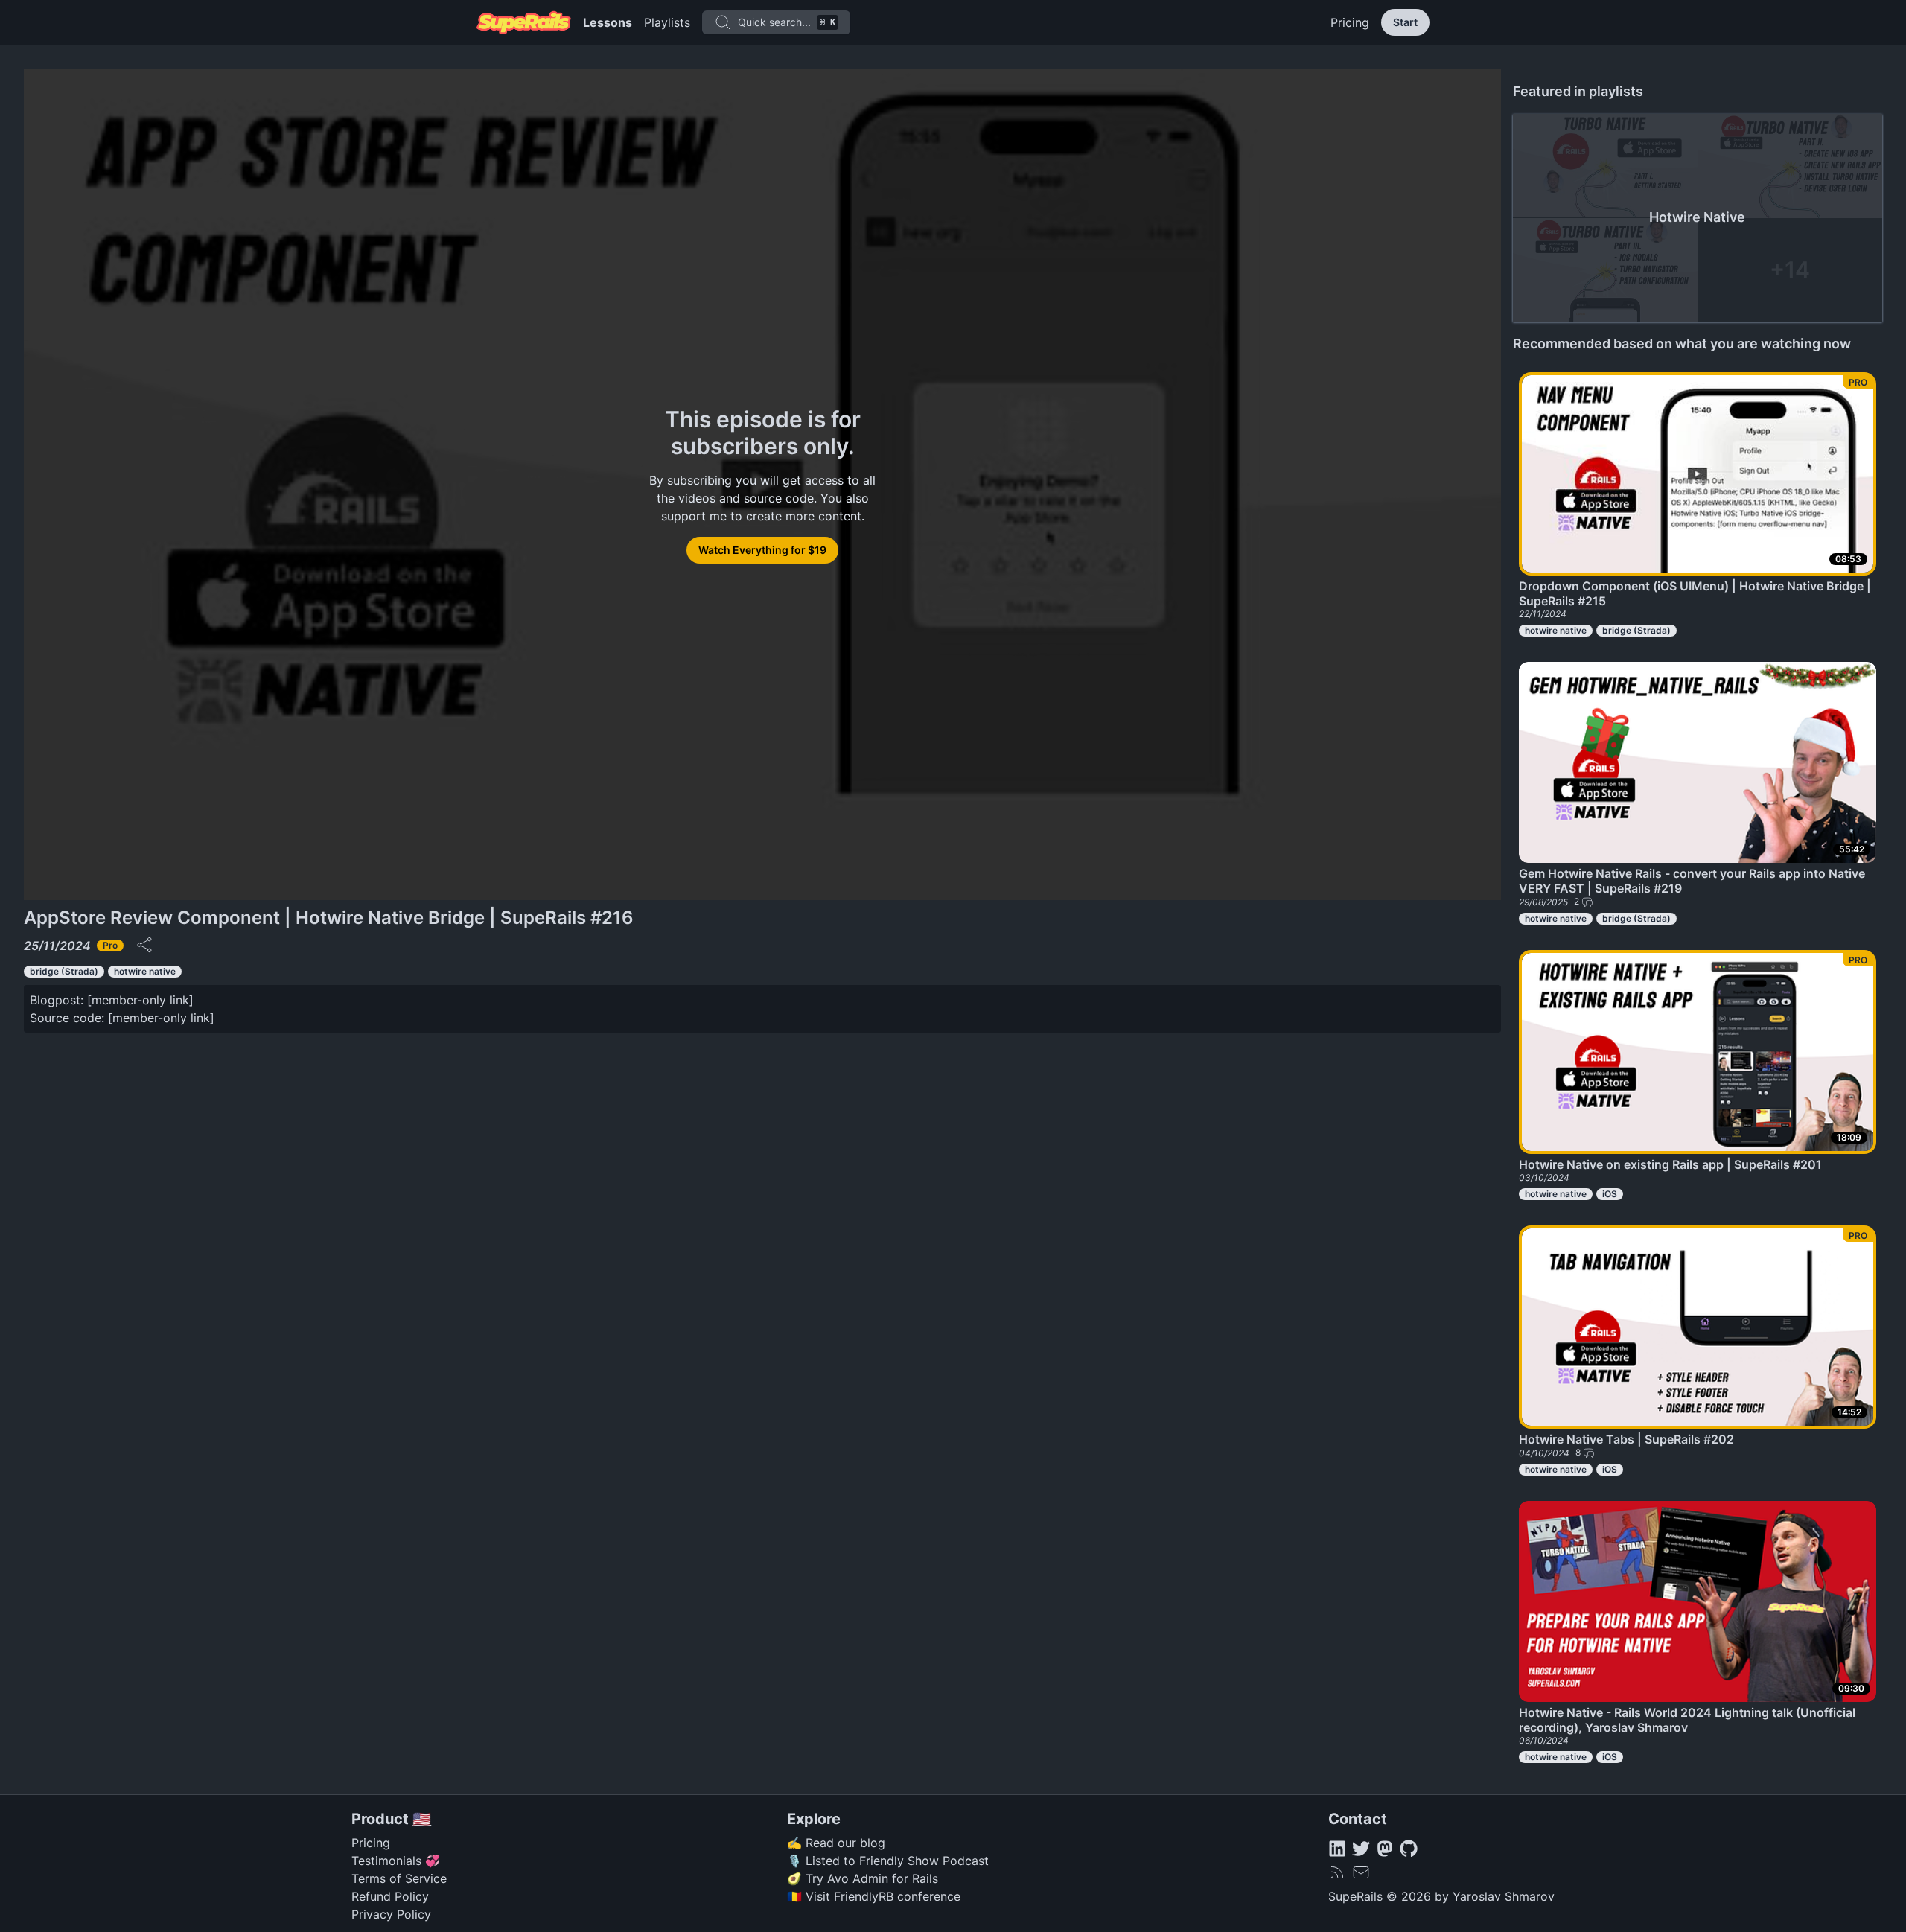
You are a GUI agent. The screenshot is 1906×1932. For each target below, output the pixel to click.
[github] (1409, 1849)
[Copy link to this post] (144, 945)
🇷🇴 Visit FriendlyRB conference (874, 1896)
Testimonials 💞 (396, 1861)
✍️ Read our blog (836, 1843)
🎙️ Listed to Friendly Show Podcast (888, 1861)
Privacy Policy (391, 1914)
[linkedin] (1337, 1849)
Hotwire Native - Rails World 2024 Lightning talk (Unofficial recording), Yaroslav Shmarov (1687, 1720)
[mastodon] (1385, 1849)
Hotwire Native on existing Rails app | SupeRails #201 (1670, 1164)
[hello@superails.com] (1361, 1872)
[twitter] (1361, 1849)
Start (1405, 22)
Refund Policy (390, 1896)
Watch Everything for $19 (762, 550)
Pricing (1350, 22)
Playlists (667, 22)
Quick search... (787, 22)
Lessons (608, 22)
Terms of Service (399, 1878)
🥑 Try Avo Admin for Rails (863, 1878)
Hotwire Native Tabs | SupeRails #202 (1626, 1439)
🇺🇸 (422, 1819)
